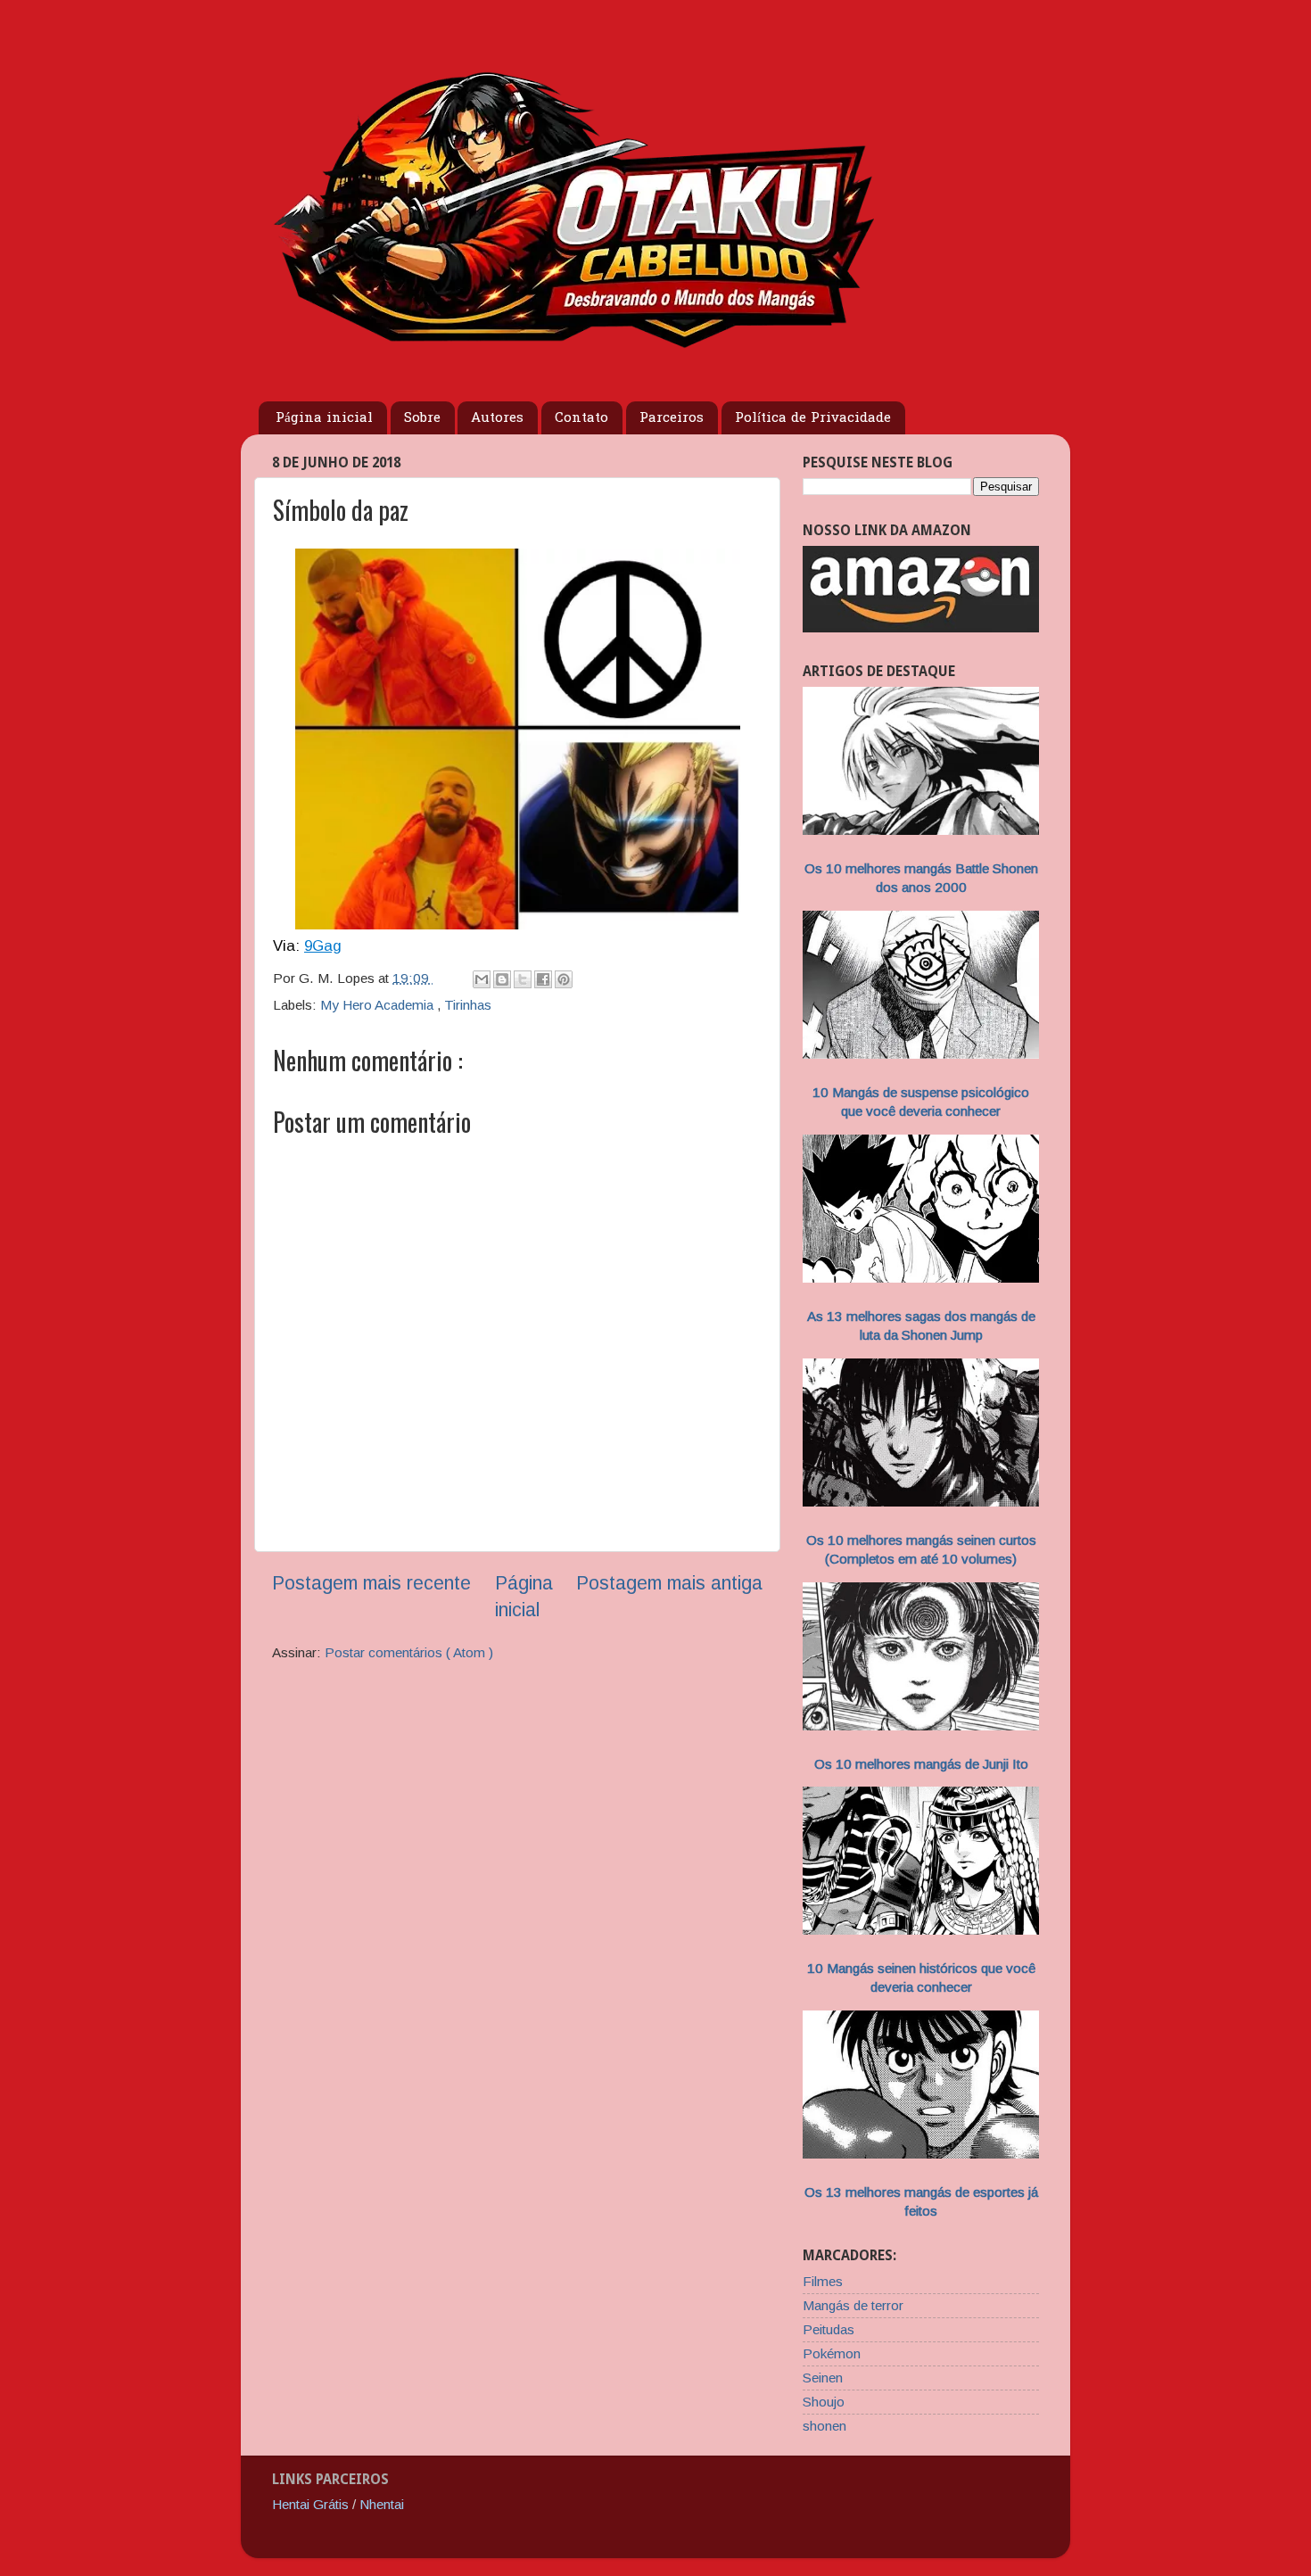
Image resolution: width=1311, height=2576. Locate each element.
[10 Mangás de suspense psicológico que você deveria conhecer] (921, 1054)
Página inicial (324, 418)
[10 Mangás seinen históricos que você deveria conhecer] (921, 1930)
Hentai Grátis (310, 2504)
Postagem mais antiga (669, 1583)
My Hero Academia (379, 1005)
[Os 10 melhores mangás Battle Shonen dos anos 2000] (921, 830)
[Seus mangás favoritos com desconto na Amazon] (921, 627)
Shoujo (824, 2402)
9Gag (323, 946)
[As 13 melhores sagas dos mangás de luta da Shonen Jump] (921, 1278)
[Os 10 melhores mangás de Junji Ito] (921, 1726)
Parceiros (672, 418)
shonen (825, 2426)
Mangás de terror (853, 2305)
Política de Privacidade (813, 418)
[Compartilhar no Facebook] (543, 979)
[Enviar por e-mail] (482, 979)
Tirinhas (468, 1005)
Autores (497, 418)
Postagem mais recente (371, 1583)
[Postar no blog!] (502, 979)
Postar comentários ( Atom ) (409, 1652)
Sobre (422, 418)
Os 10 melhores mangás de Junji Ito (921, 1764)
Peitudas (829, 2329)
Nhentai (382, 2504)
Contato (581, 418)
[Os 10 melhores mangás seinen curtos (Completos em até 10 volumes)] (921, 1502)
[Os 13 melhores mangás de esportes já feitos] (921, 2154)
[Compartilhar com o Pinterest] (564, 979)
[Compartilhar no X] (523, 979)
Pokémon (832, 2353)
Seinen (823, 2378)
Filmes (823, 2281)
